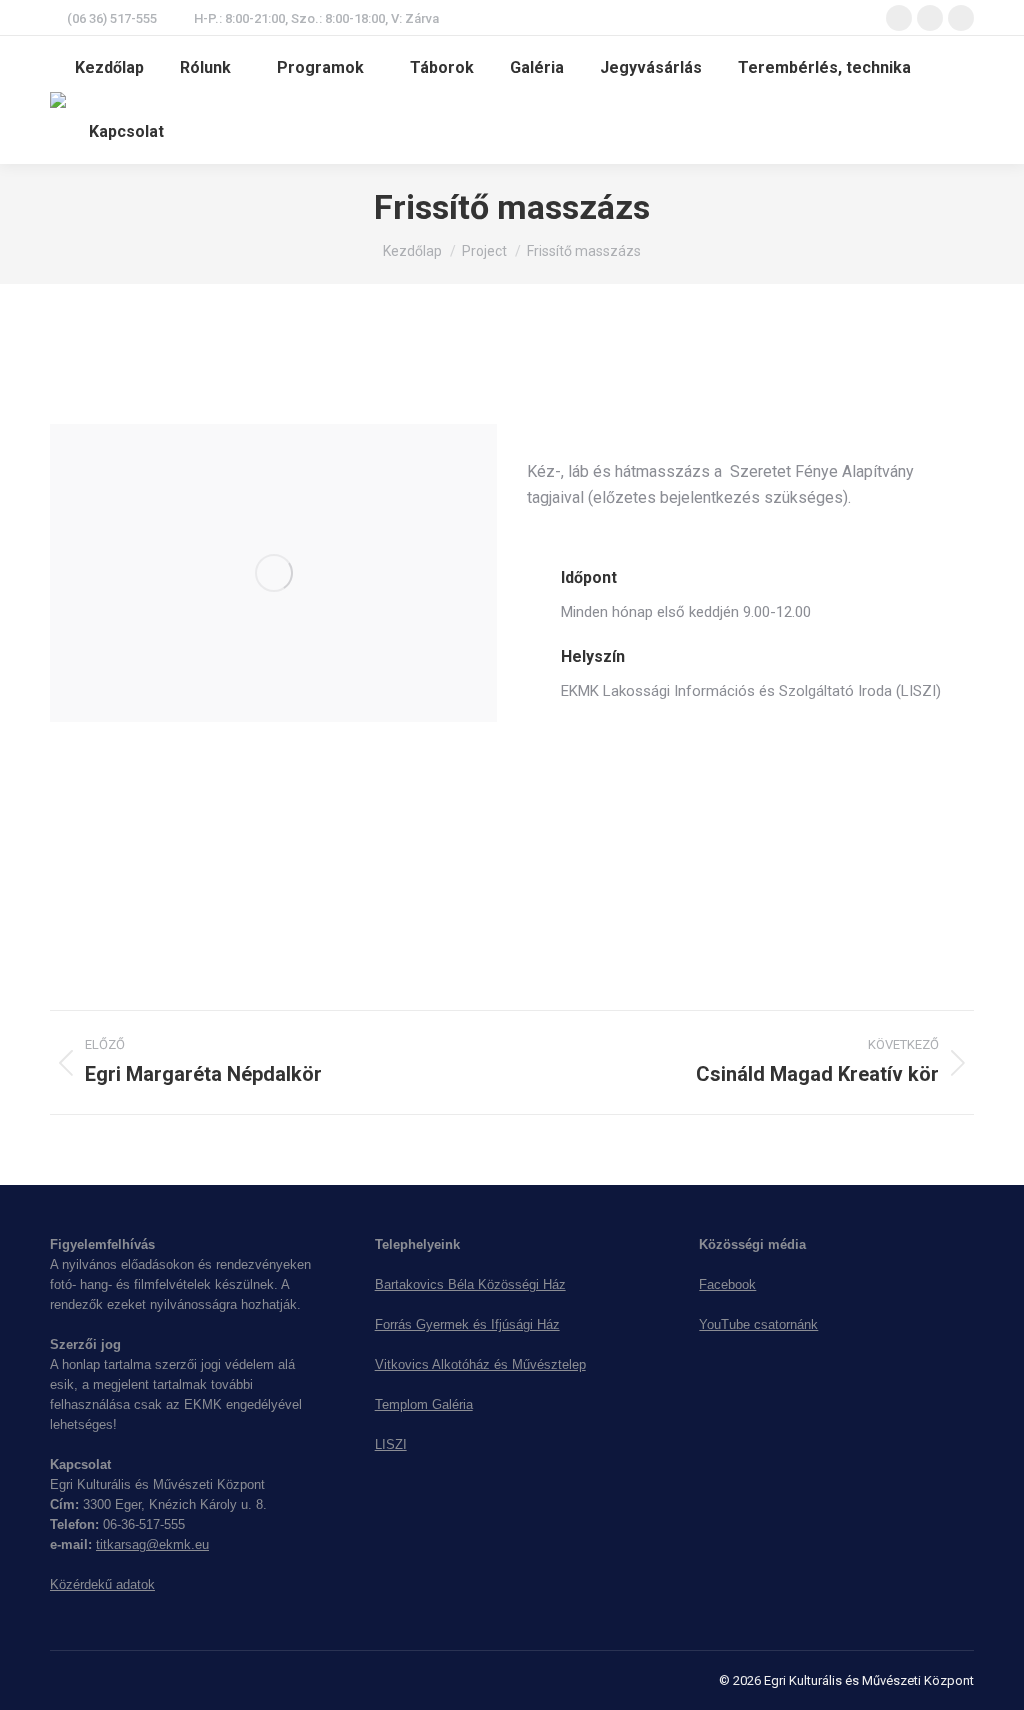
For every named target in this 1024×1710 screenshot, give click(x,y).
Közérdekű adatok (102, 1584)
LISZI (391, 1444)
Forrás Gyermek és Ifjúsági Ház (467, 1324)
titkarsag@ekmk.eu (152, 1544)
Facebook (727, 1284)
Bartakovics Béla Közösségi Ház (470, 1284)
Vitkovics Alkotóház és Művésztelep (480, 1364)
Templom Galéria (424, 1404)
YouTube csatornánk (758, 1324)
